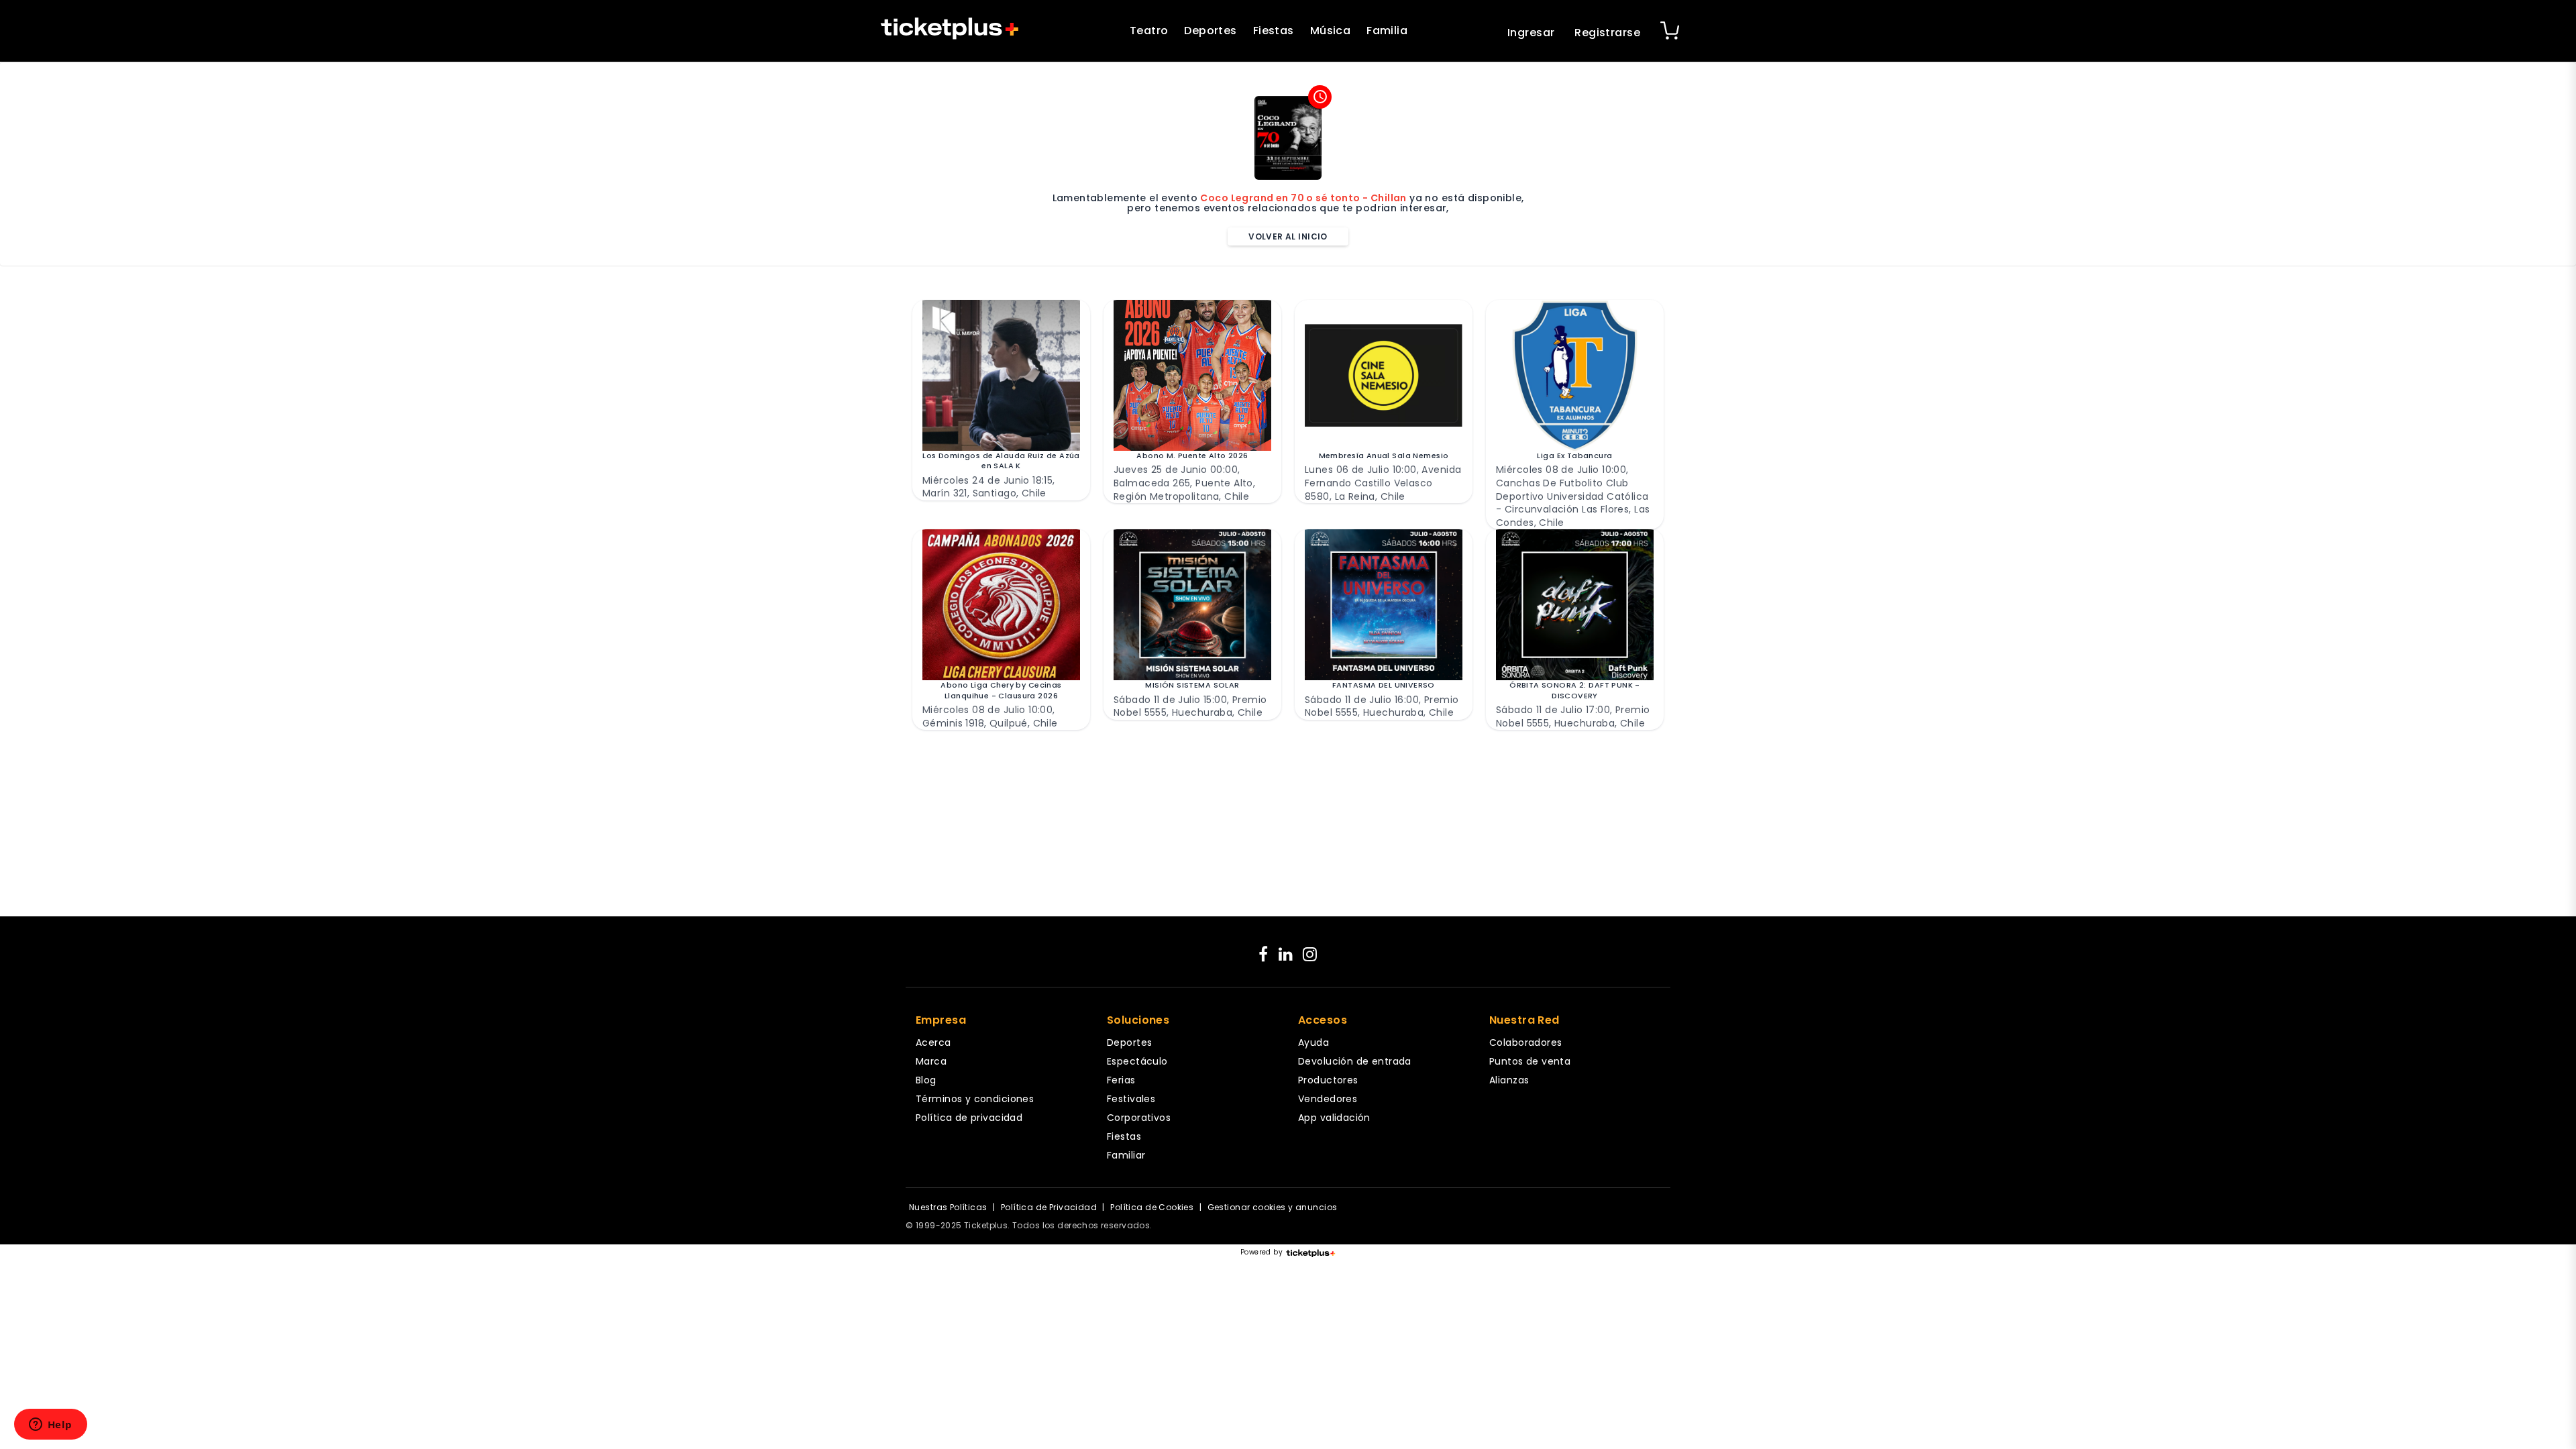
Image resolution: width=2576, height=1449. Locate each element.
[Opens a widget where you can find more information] (50, 1426)
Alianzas (1509, 1080)
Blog (926, 1080)
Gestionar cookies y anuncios (1273, 1207)
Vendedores (1328, 1099)
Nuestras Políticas (948, 1207)
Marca (931, 1061)
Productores (1328, 1080)
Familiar (1126, 1155)
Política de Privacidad (1049, 1207)
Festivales (1131, 1099)
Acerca (933, 1042)
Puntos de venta (1530, 1061)
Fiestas (1274, 31)
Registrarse (1607, 33)
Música (1331, 31)
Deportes (1210, 31)
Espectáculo (1137, 1061)
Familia (1387, 31)
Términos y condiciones (975, 1099)
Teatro (1149, 31)
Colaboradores (1525, 1042)
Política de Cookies (1152, 1207)
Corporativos (1139, 1118)
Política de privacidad (969, 1118)
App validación (1334, 1118)
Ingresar (1531, 33)
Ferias (1121, 1080)
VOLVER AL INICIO (1288, 236)
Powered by (1262, 1252)
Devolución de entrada (1355, 1061)
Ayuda (1313, 1042)
